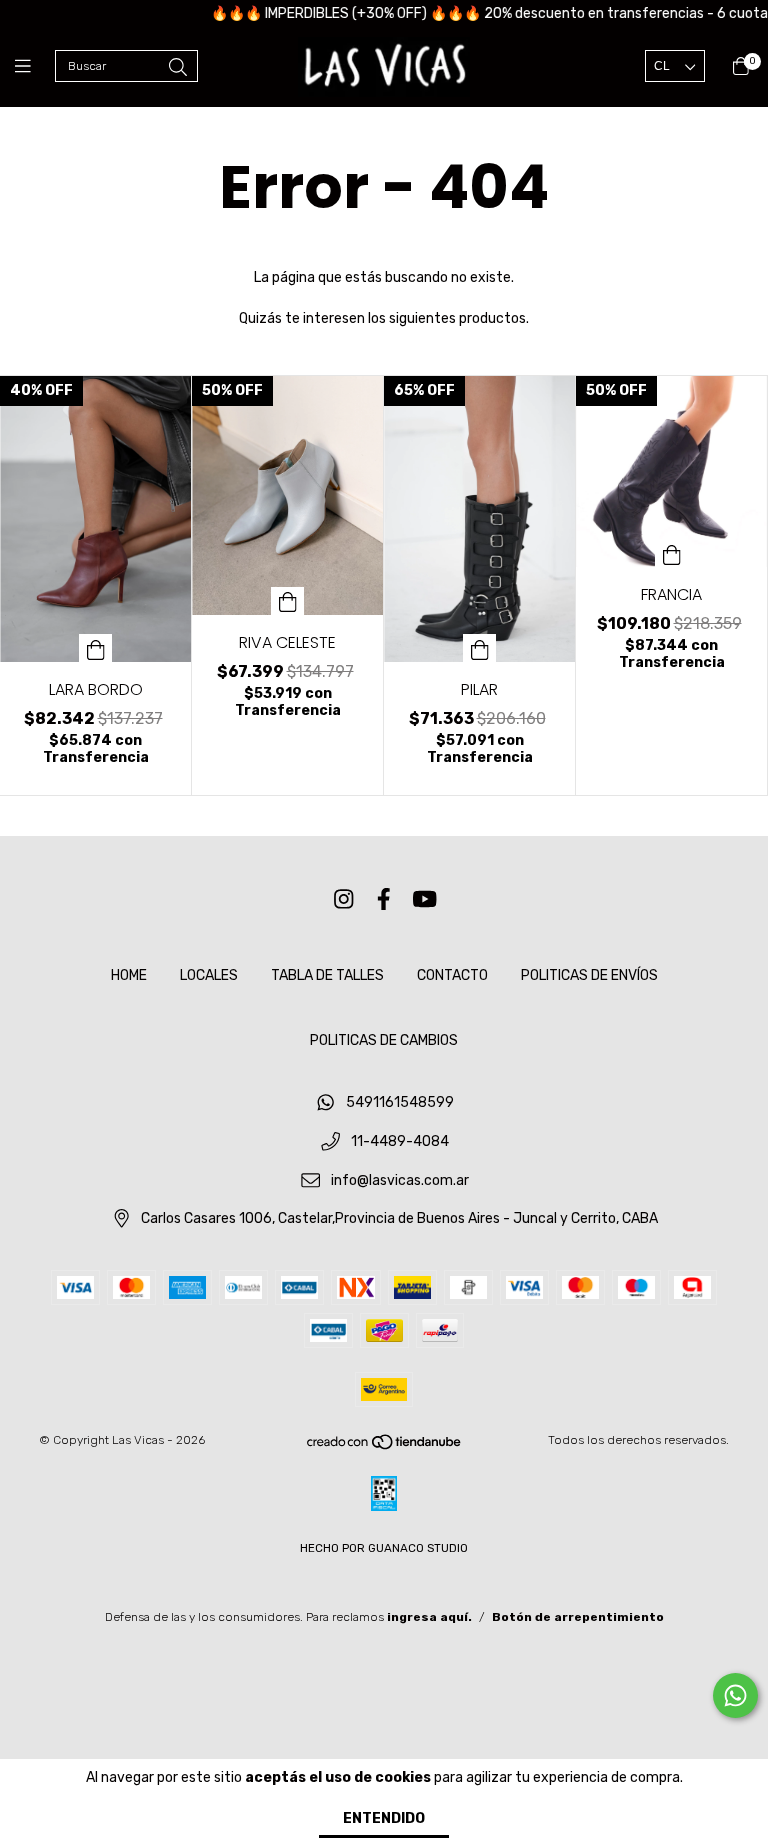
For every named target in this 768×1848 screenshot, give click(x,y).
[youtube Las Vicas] (425, 899)
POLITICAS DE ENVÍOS (589, 975)
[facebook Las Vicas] (384, 899)
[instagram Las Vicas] (344, 899)
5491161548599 (400, 1103)
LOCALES (209, 975)
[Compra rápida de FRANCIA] (672, 553)
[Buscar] (178, 68)
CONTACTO (452, 975)
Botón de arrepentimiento (578, 1617)
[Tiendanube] (385, 1447)
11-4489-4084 (400, 1142)
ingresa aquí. (429, 1617)
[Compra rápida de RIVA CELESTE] (288, 601)
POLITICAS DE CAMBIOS (384, 1040)
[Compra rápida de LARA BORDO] (96, 648)
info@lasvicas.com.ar (400, 1180)
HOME (129, 975)
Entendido (384, 1818)
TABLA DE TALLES (327, 975)
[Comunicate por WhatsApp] (735, 1695)
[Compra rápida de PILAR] (480, 648)
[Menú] (35, 67)
